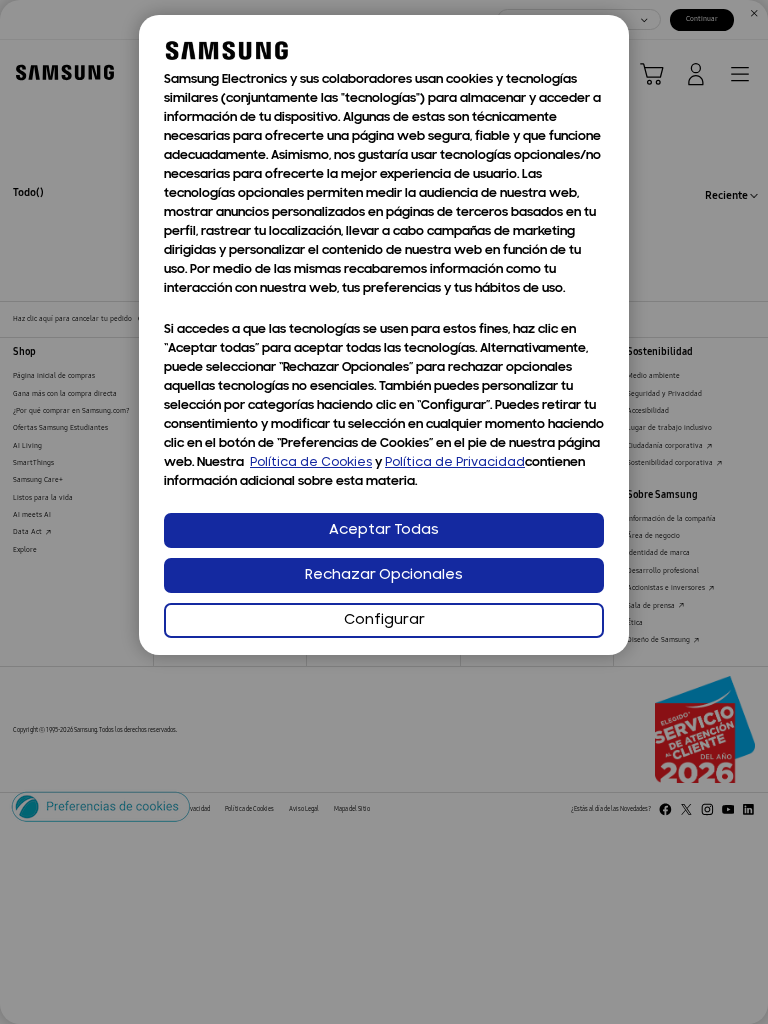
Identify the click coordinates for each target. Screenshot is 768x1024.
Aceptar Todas (384, 530)
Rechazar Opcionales (384, 575)
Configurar (384, 620)
